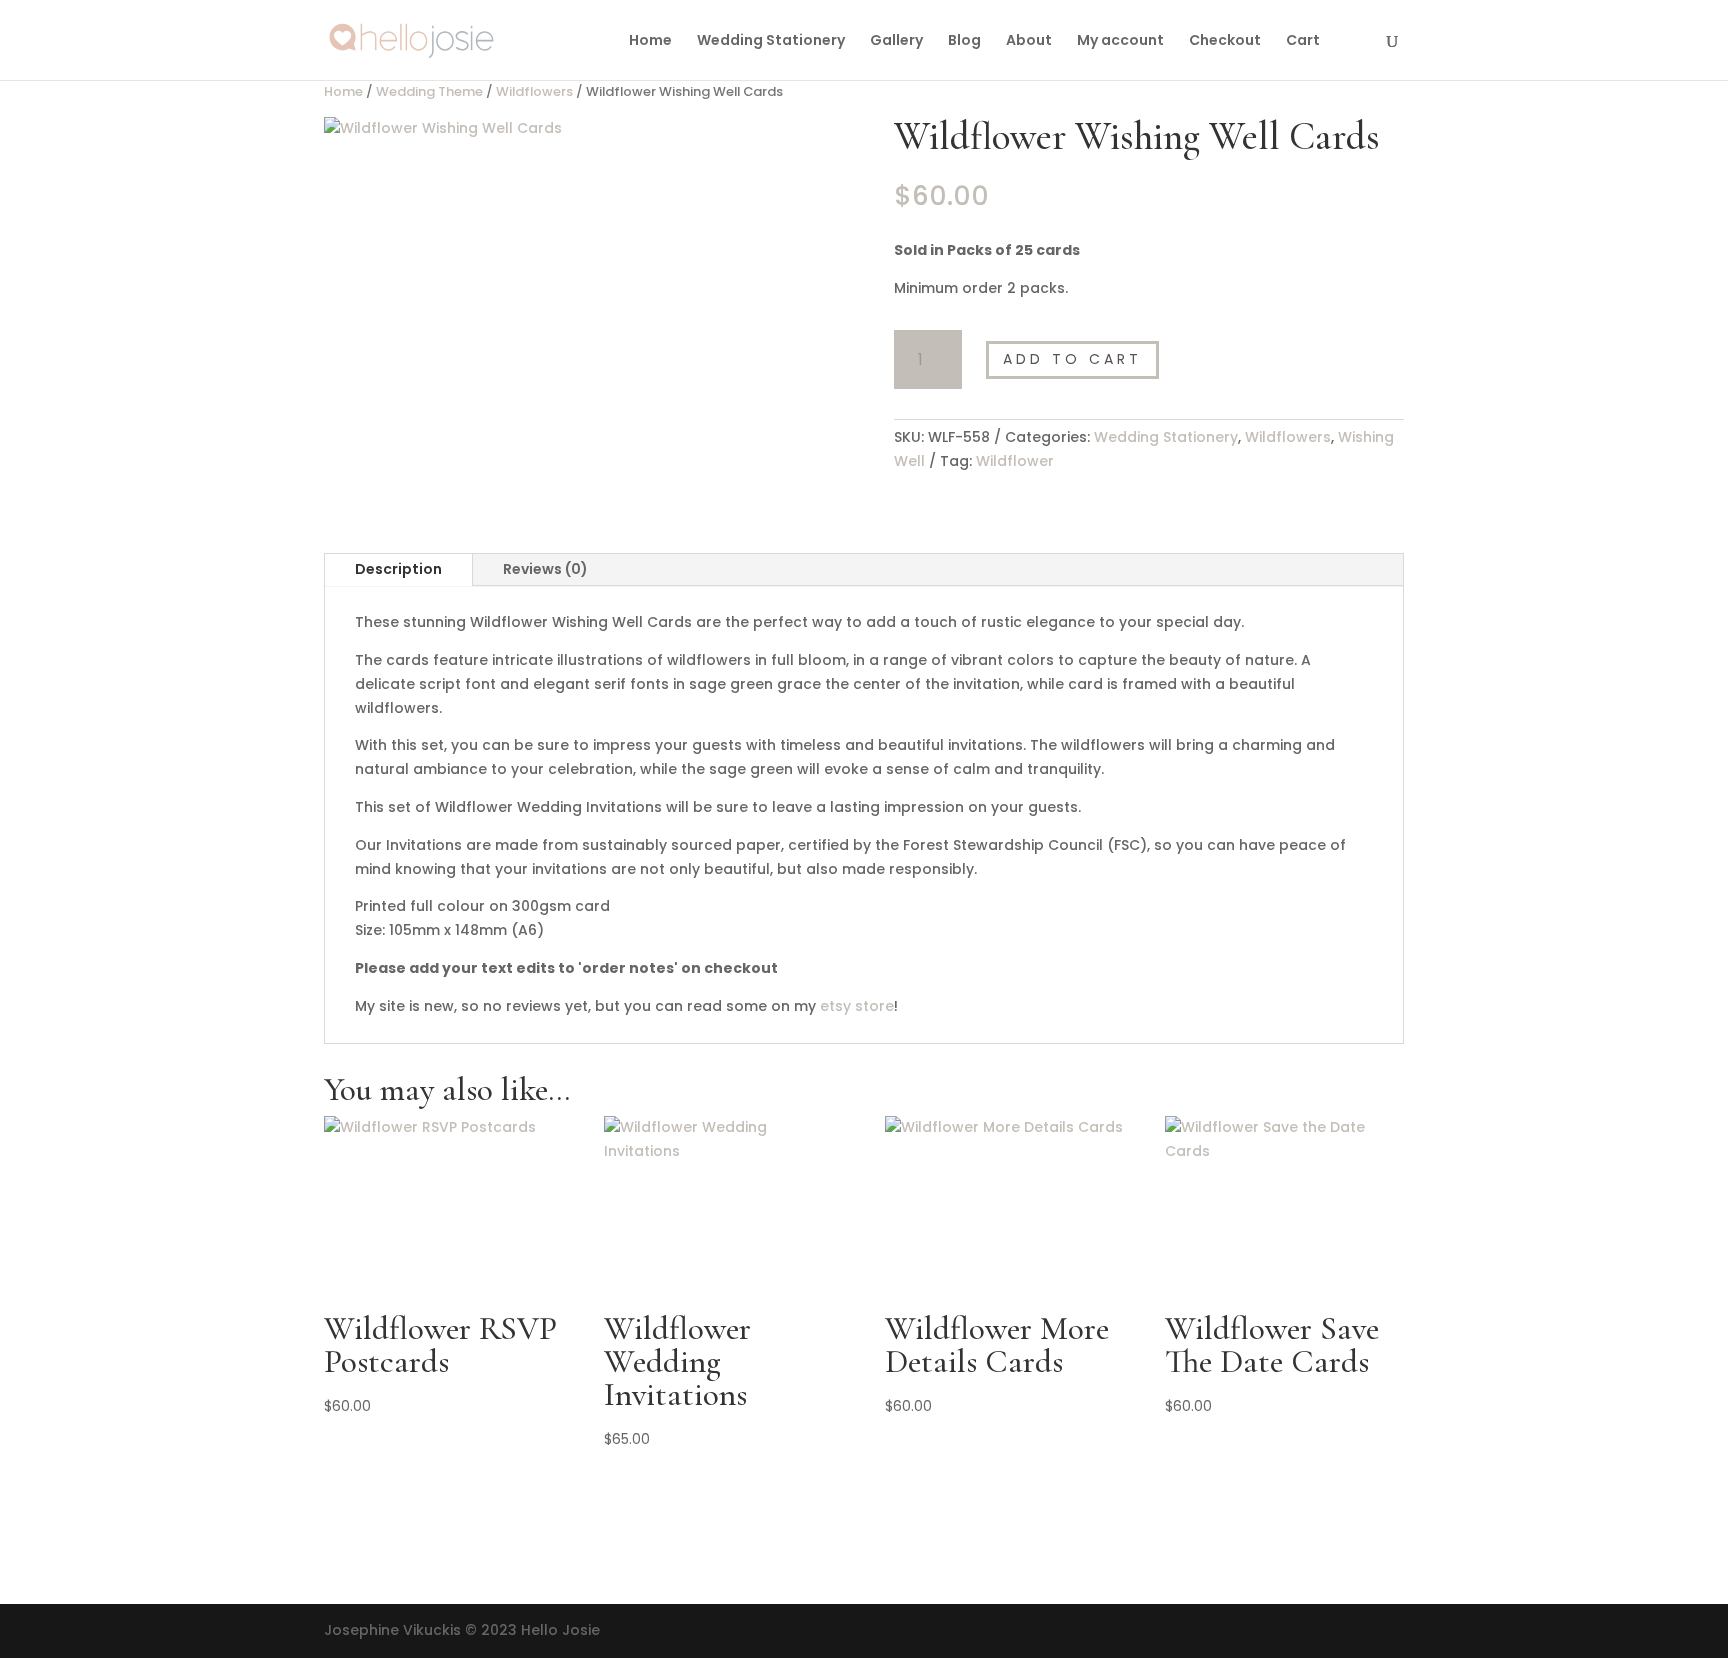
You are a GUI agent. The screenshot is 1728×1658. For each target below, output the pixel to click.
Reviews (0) (545, 569)
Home (650, 41)
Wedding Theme (429, 91)
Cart (1303, 41)
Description (398, 569)
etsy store (857, 1006)
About (1029, 41)
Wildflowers (534, 91)
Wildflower (1015, 461)
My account (1120, 41)
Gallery (896, 41)
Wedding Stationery (771, 41)
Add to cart (1072, 359)
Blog (964, 41)
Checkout (1225, 41)
